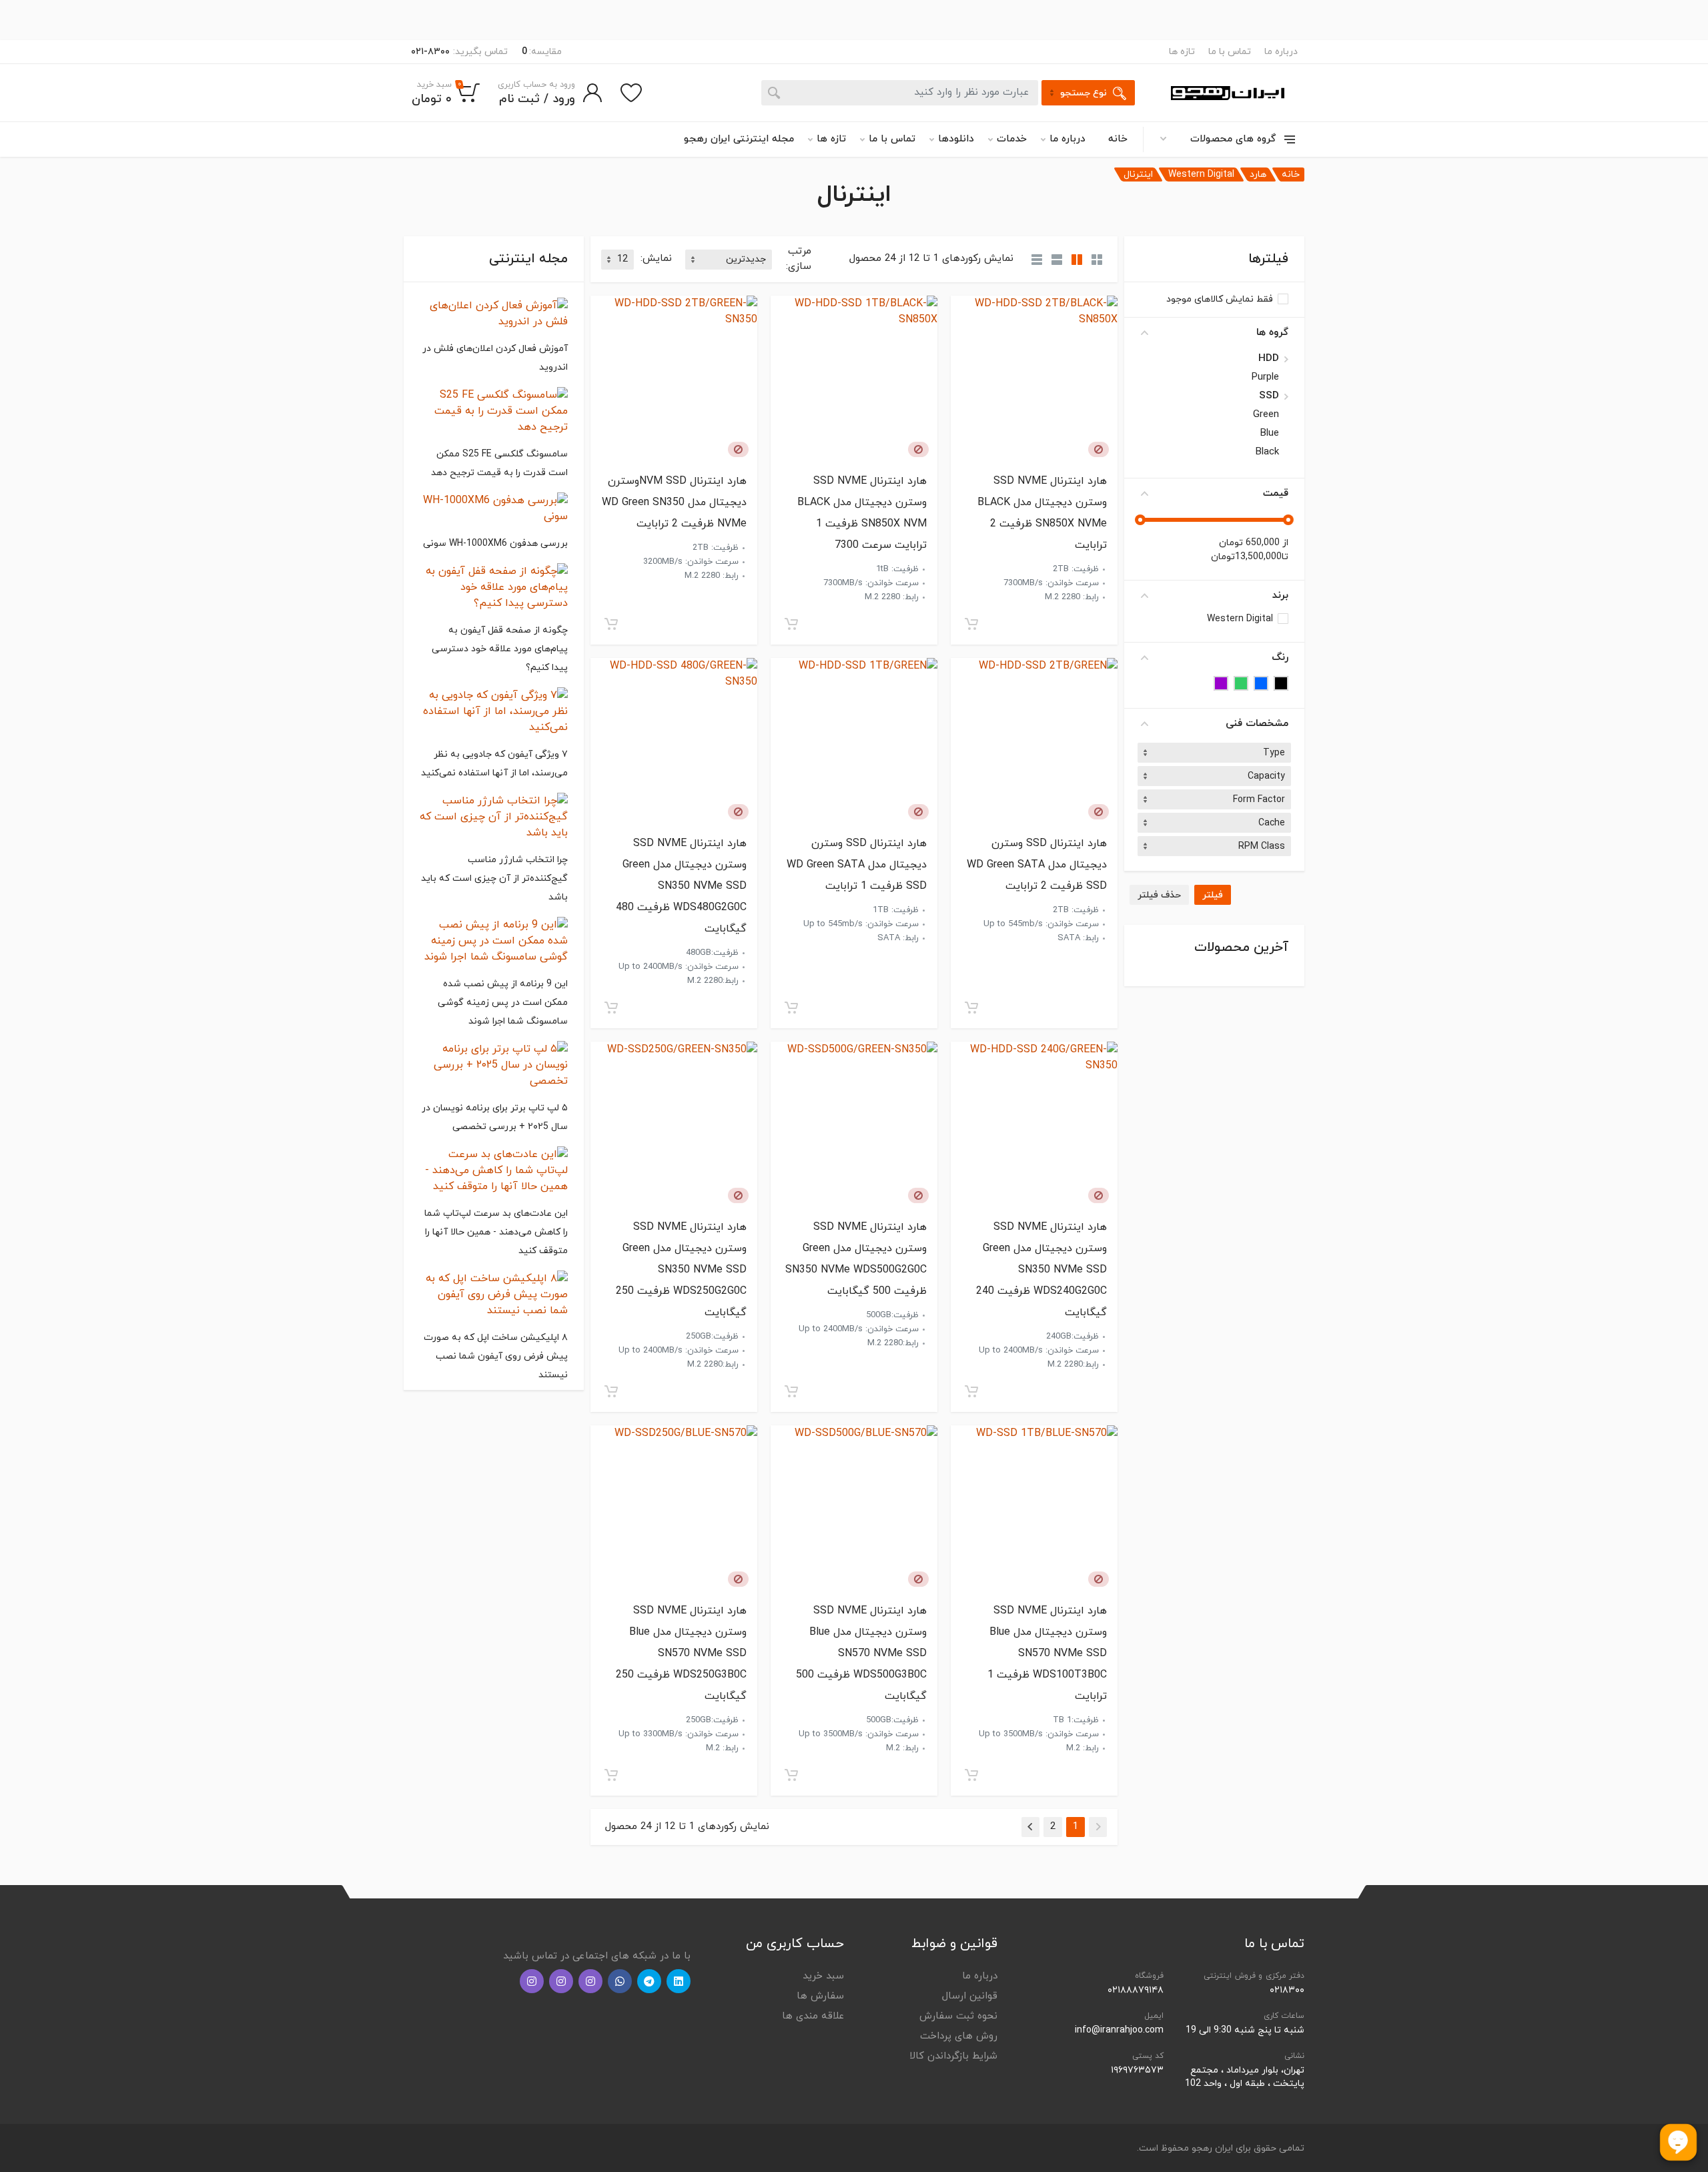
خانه (1118, 139)
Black (1267, 452)
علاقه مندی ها (813, 2016)
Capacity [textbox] (1266, 776)
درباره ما (1281, 52)
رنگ (1280, 658)
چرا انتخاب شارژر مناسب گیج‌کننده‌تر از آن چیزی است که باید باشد (494, 878)
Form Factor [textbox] (1259, 800)
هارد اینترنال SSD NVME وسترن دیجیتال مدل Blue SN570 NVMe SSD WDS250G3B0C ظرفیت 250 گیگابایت (681, 1654)
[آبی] (1261, 683)
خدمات (1012, 139)
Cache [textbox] (1272, 823)
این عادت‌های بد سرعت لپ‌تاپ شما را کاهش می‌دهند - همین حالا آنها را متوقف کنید (496, 1232)
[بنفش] (1221, 683)
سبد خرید (823, 1976)
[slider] (1288, 520)
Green (1266, 415)
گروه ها (1272, 333)
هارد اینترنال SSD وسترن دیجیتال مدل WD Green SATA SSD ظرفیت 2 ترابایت (1037, 865)
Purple (1265, 378)
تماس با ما (1230, 52)
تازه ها (1182, 52)
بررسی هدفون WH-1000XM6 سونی (495, 544)
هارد (1258, 174)
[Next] (1030, 1827)
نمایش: (656, 259)
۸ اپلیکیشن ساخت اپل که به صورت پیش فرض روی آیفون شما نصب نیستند (496, 1356)
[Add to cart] (971, 624)
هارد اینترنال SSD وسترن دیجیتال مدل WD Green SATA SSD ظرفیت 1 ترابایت (857, 865)
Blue (1270, 434)
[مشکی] (1281, 683)
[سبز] (1241, 683)
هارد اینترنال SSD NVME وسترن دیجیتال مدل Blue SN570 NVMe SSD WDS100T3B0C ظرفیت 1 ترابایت (1047, 1654)
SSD (1269, 396)
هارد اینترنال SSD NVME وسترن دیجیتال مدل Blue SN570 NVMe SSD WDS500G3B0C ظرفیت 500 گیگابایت (861, 1654)
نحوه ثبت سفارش (958, 2016)
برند (1280, 596)
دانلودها (956, 139)
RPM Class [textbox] (1262, 846)
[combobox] (1214, 753)
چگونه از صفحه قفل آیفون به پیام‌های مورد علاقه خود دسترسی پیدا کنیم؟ (500, 649)
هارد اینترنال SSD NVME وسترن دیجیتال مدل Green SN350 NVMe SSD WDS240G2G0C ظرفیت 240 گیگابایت (1041, 1270)
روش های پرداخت (959, 2036)
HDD (1269, 359)
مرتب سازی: (799, 259)
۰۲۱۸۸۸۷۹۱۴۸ (1136, 1990)
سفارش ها (820, 1996)
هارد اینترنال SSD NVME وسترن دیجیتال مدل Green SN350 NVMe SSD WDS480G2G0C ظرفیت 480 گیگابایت (681, 886)
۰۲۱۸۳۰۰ (1287, 1990)
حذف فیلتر (1159, 895)
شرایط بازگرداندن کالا (953, 2056)
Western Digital (1201, 174)
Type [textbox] (1274, 753)
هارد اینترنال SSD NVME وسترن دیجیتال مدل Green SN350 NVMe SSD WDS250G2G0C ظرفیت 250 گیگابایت (681, 1270)
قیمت (1276, 493)
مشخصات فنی (1257, 724)
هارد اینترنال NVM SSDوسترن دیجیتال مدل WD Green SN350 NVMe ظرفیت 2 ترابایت (674, 502)
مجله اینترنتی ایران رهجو (739, 139)
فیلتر (1213, 895)
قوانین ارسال (970, 1996)
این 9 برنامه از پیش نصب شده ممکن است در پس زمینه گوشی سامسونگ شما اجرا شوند (503, 1003)
